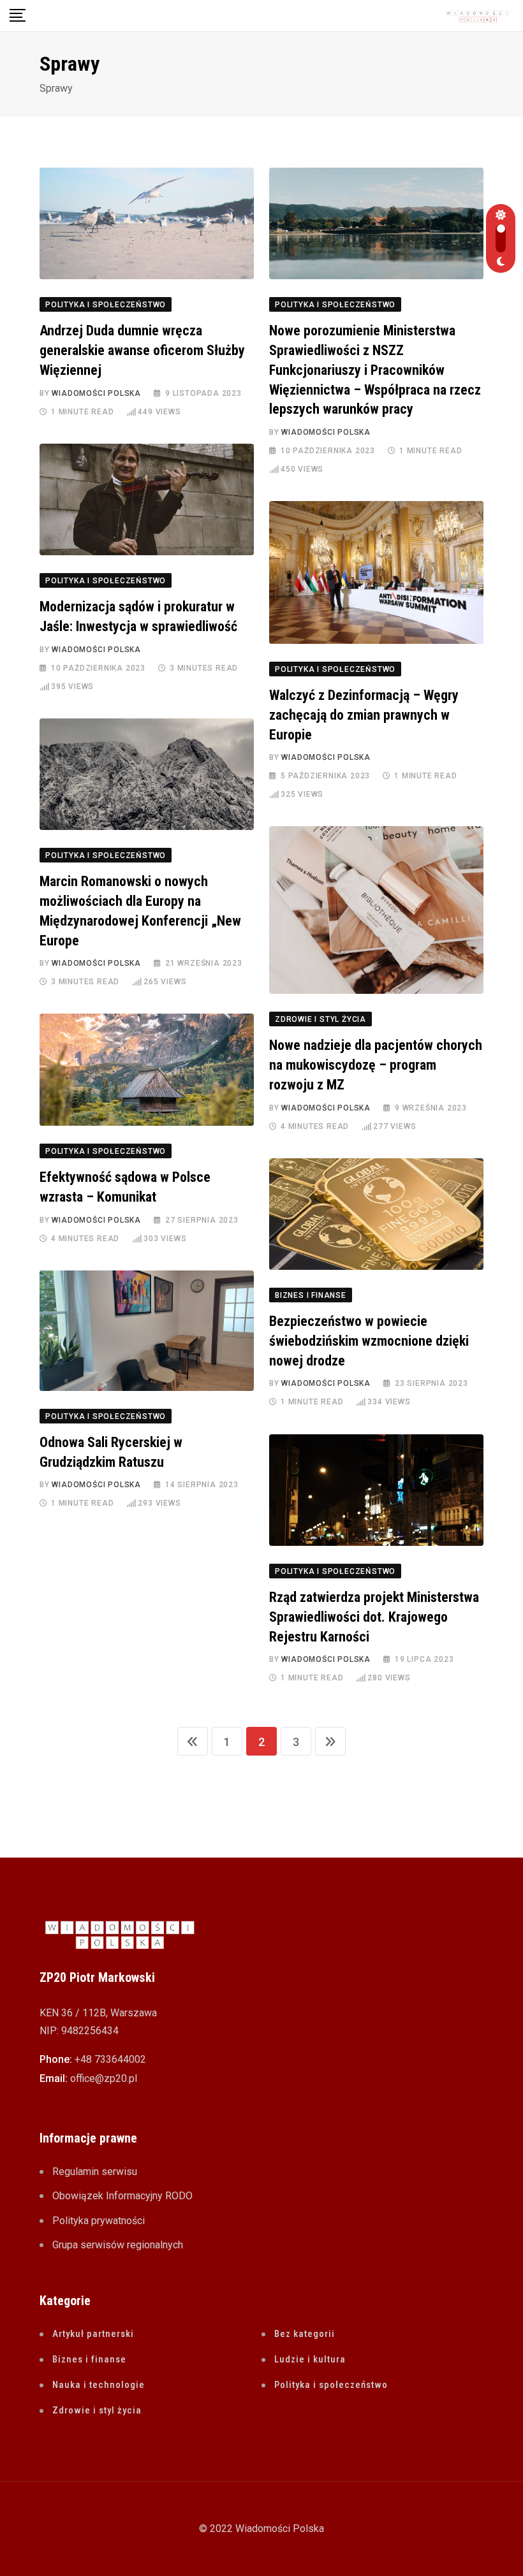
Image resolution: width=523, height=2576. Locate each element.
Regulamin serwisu (95, 2172)
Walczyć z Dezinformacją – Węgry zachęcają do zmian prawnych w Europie (364, 715)
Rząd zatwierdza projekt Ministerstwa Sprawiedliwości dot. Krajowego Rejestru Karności (374, 1617)
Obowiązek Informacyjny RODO (122, 2196)
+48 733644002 (110, 2059)
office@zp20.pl (104, 2078)
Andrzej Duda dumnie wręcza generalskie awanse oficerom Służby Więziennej (142, 350)
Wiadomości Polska (96, 393)
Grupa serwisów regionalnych (118, 2245)
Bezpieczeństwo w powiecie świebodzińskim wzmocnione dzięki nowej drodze (369, 1341)
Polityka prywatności (99, 2221)
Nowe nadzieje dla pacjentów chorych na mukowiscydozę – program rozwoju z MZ (376, 1065)
